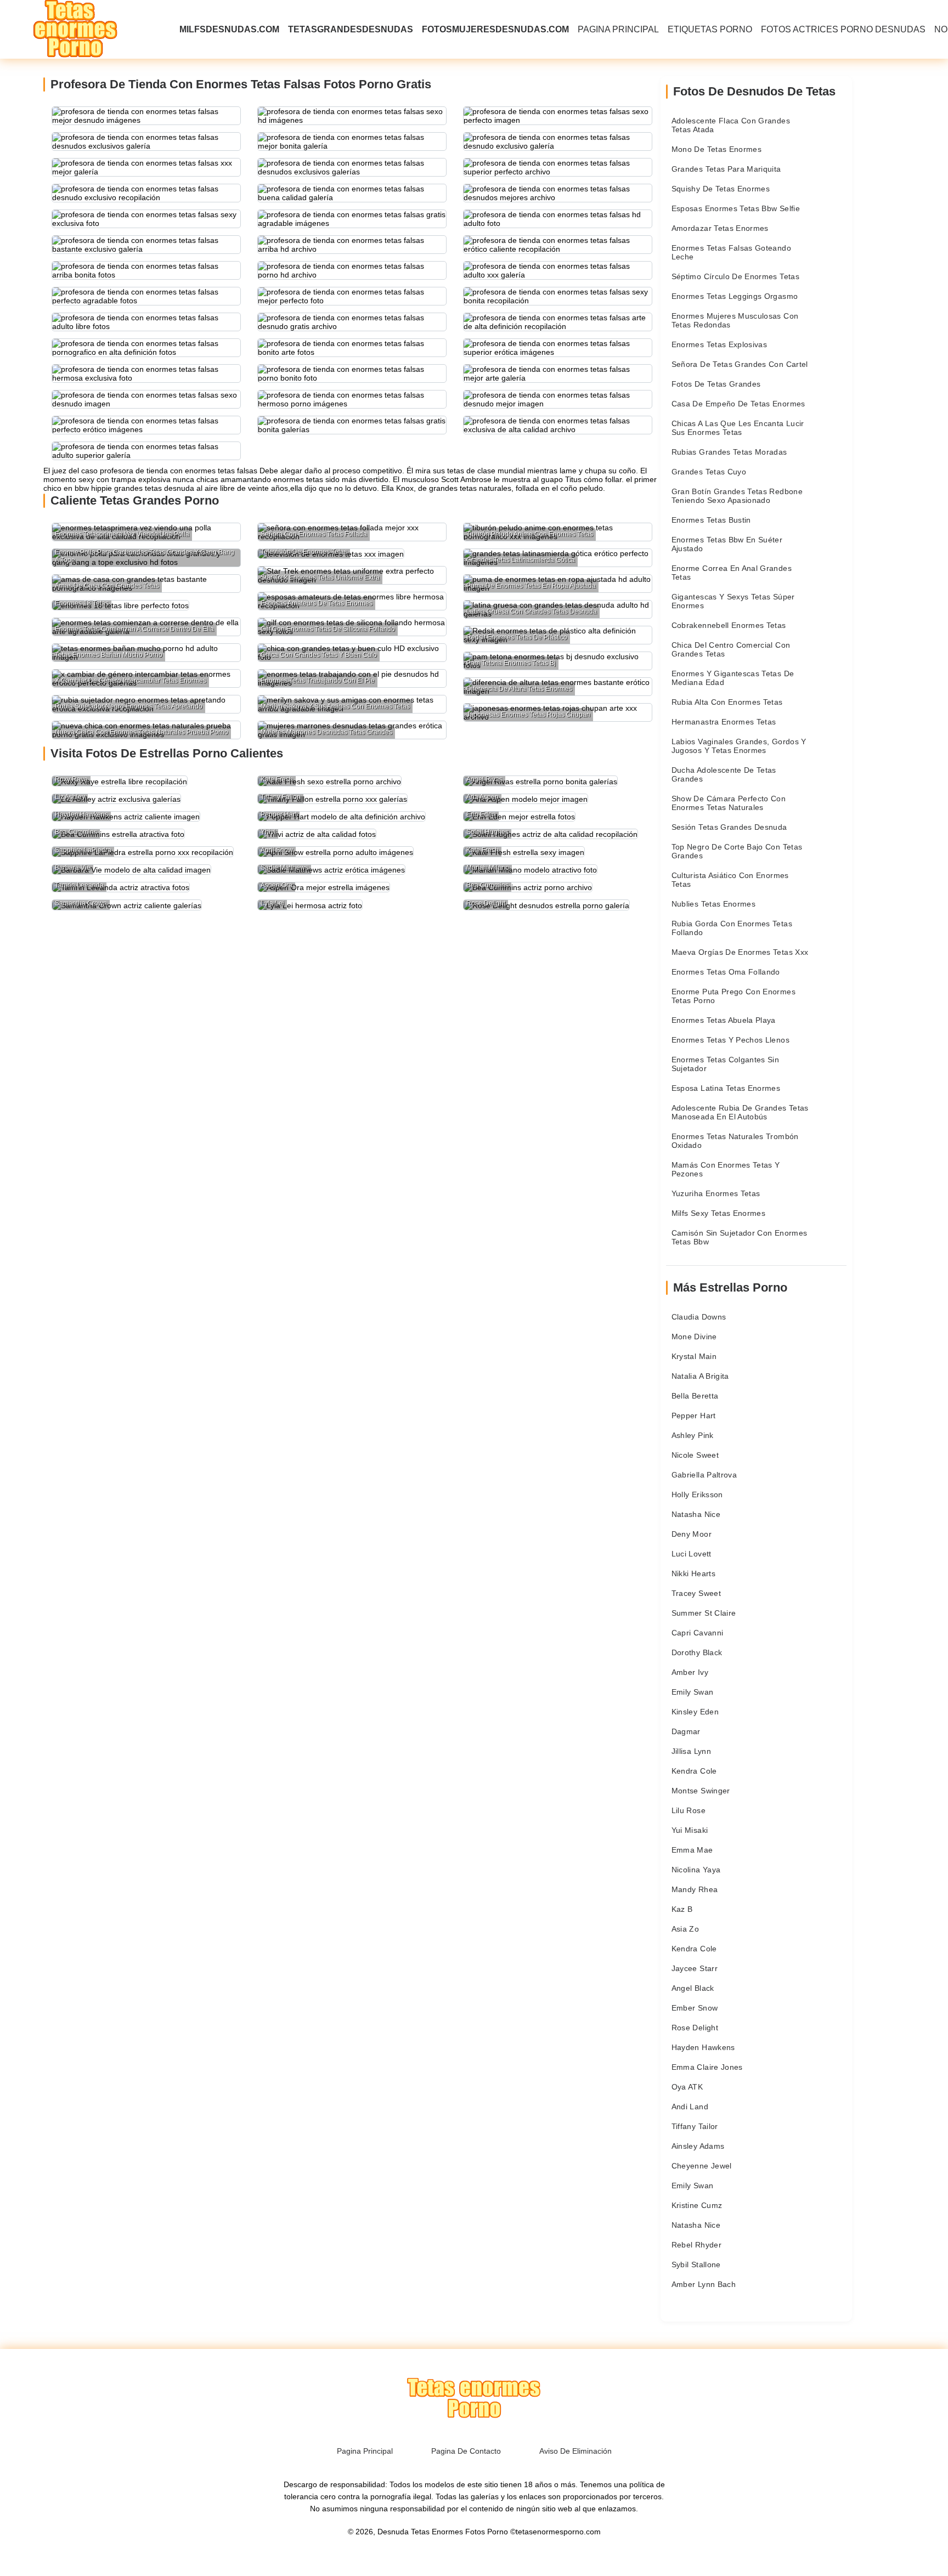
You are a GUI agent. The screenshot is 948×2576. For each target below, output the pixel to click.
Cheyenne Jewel (702, 2166)
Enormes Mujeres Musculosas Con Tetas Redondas (735, 320)
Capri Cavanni (698, 1633)
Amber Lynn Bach (704, 2284)
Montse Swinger (701, 1791)
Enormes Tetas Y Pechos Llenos (730, 1040)
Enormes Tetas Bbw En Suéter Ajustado (727, 544)
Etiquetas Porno (710, 29)
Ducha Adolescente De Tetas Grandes (724, 774)
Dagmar (686, 1731)
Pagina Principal (618, 29)
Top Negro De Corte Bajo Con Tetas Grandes (737, 851)
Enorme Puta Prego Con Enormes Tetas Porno (733, 996)
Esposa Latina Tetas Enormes (726, 1088)
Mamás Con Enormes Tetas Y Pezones (726, 1169)
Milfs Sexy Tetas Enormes (718, 1213)
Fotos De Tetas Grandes (716, 384)
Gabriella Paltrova (704, 1475)
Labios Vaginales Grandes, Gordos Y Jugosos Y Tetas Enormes (739, 746)
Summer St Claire (704, 1613)
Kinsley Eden (695, 1712)
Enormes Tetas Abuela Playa (724, 1020)
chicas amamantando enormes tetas (260, 479)
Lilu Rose (689, 1810)
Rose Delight (695, 2028)
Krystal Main (694, 1356)
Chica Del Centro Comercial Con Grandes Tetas (731, 649)
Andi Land (690, 2107)
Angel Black (693, 1988)
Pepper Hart (694, 1416)
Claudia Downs (699, 1317)
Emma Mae (692, 1850)
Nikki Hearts (693, 1573)
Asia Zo (685, 1929)
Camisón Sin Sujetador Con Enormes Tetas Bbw (740, 1237)
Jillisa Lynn (691, 1751)
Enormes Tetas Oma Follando (726, 972)
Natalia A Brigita (700, 1376)
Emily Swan (693, 1692)
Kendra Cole (694, 1771)
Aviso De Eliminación (575, 2451)
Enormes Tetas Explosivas (719, 344)
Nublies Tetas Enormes (713, 904)
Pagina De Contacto (466, 2451)
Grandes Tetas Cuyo (709, 472)
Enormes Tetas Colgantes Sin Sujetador (725, 1064)
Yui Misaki (690, 1830)
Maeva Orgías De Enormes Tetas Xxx (740, 952)
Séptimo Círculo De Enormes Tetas (735, 276)
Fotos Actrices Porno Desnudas (843, 29)
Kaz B (682, 1909)
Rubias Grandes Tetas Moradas (729, 452)
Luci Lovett (692, 1554)
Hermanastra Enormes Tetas (724, 722)
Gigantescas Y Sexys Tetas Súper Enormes (733, 601)
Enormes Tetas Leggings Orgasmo (735, 296)
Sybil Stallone (696, 2264)
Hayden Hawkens (703, 2047)
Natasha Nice (696, 1514)
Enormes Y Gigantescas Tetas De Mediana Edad (733, 678)
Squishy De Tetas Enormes (721, 189)
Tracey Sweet (696, 1593)
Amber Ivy (690, 1672)
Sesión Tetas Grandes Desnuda (729, 827)
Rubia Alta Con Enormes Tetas (727, 702)
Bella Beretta (695, 1396)
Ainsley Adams (698, 2146)
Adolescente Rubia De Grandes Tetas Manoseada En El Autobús (740, 1112)
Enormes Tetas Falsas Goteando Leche (731, 252)
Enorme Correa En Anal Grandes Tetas (732, 573)
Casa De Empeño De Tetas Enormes (738, 404)
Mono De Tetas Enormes (716, 149)
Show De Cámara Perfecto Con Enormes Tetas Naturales (729, 803)
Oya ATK (687, 2087)
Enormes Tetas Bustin (711, 520)
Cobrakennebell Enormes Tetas (729, 625)
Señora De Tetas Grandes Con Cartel (740, 364)
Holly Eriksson (697, 1494)
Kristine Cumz (697, 2205)
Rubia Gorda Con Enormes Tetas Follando (732, 928)
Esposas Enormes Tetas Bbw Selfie (736, 208)
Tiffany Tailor (695, 2126)
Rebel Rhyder (696, 2245)
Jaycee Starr (695, 1968)
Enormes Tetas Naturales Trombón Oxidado (735, 1141)
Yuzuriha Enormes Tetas (716, 1193)
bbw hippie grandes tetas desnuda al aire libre (155, 488)
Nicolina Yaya (696, 1870)
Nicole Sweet (695, 1455)
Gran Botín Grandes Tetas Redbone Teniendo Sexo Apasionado (737, 496)
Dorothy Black (697, 1652)
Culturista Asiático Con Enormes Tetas (730, 880)
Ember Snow (695, 2008)
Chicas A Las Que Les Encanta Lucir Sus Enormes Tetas (738, 428)
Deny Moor (692, 1534)
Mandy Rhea (695, 1889)
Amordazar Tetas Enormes (720, 228)
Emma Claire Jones (707, 2067)
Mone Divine (694, 1337)
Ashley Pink (693, 1435)
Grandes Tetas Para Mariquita (726, 169)
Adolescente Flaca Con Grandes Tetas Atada (731, 125)
